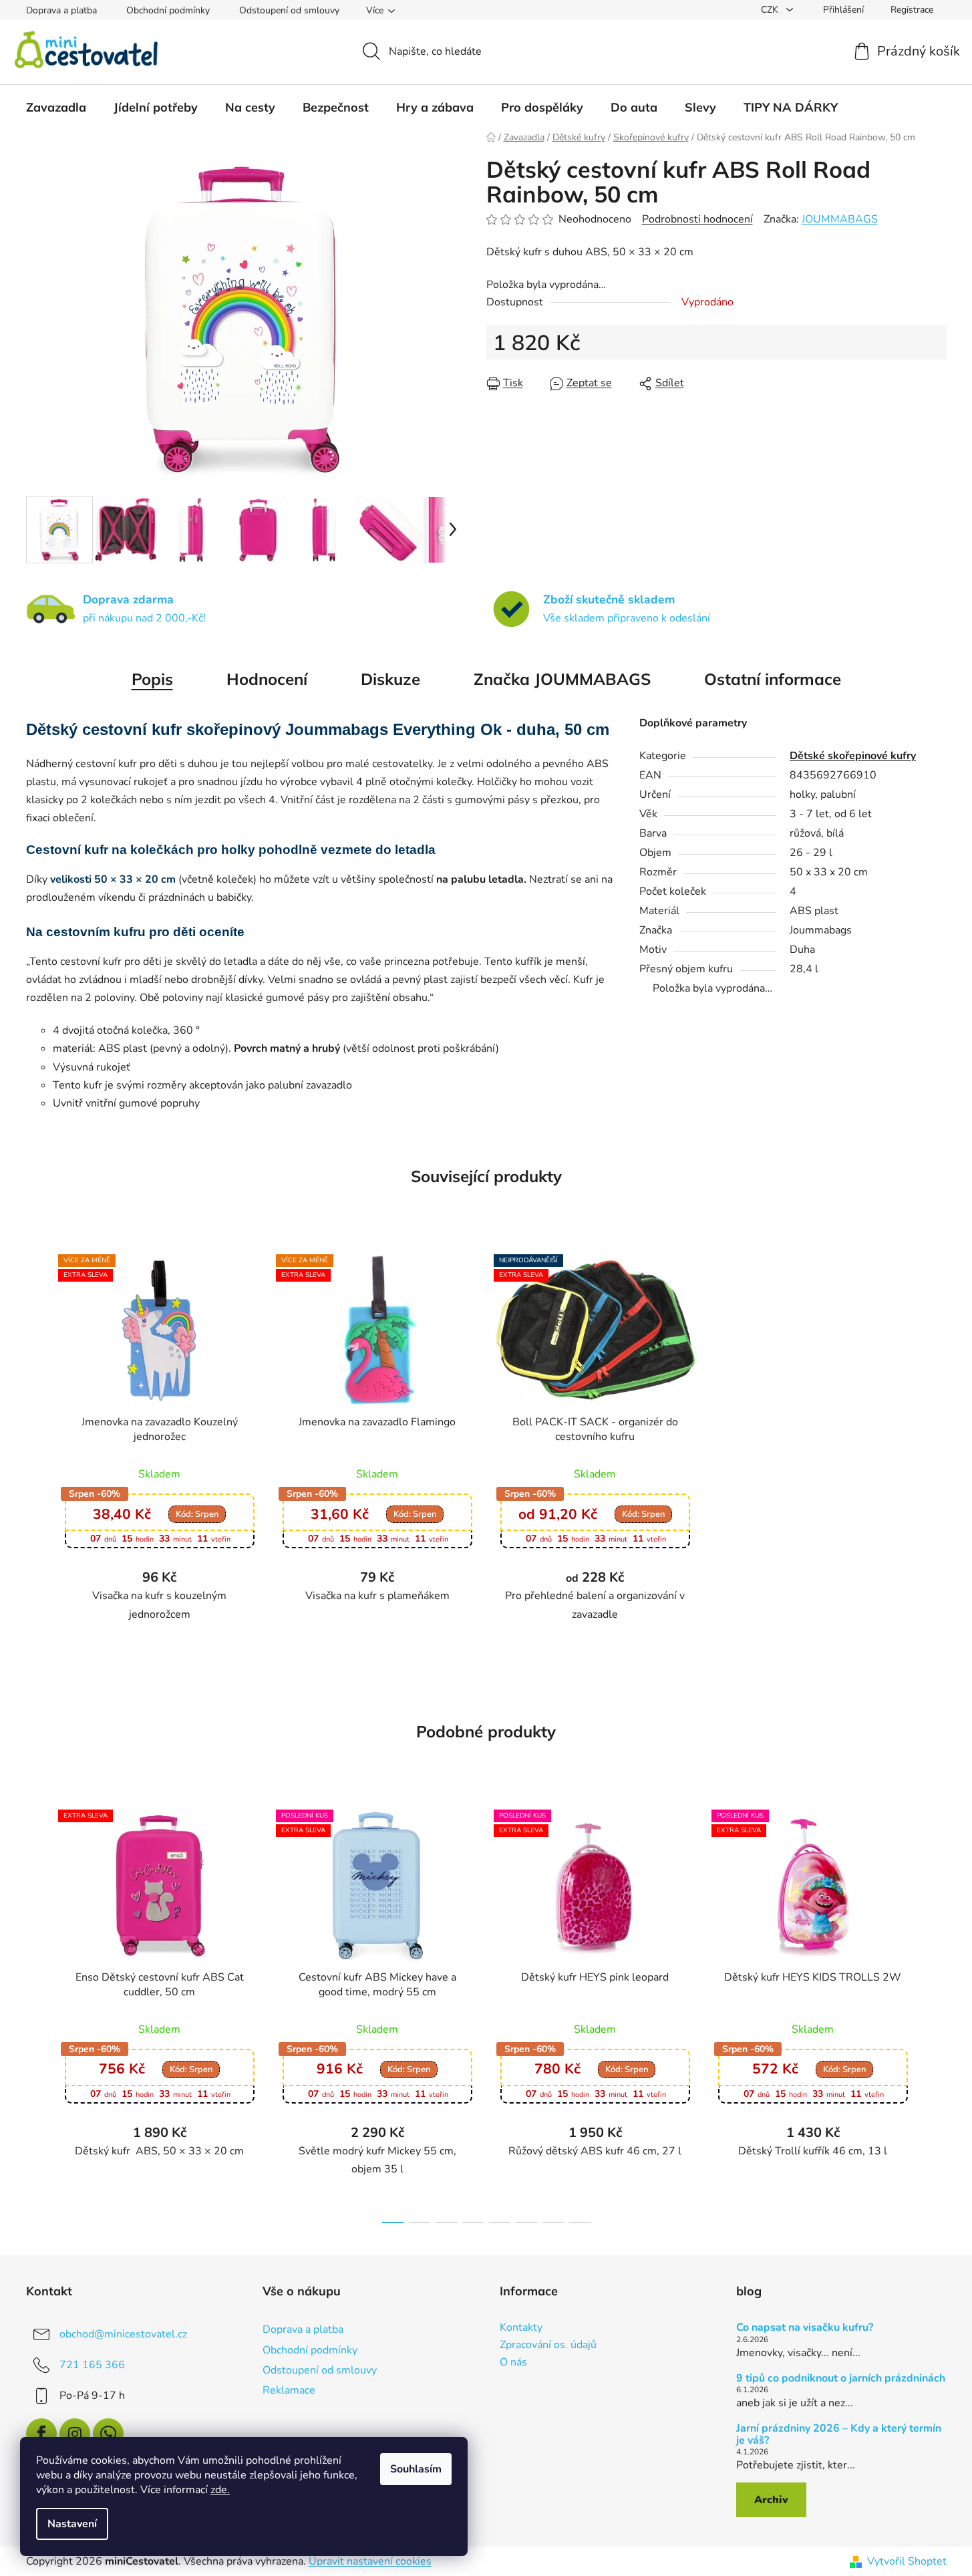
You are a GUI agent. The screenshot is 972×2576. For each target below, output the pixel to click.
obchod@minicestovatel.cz (123, 2334)
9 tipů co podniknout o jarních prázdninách (841, 2379)
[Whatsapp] (108, 2434)
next (936, 2012)
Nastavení (72, 2524)
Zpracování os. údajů (548, 2345)
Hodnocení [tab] (267, 679)
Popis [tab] (152, 679)
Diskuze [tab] (390, 679)
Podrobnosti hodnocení (697, 219)
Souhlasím (416, 2469)
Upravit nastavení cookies (370, 2561)
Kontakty (521, 2328)
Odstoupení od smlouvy (289, 10)
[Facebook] (41, 2434)
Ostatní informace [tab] (773, 679)
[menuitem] (56, 108)
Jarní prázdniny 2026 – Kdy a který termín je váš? (839, 2435)
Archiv (771, 2500)
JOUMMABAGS (840, 219)
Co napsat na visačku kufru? (805, 2328)
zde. (220, 2490)
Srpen (197, 1514)
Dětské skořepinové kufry (853, 756)
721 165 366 (92, 2365)
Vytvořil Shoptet (907, 2561)
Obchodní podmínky (168, 10)
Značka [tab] (562, 679)
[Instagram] (75, 2434)
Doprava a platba (61, 10)
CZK (771, 10)
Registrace (912, 10)
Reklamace (289, 2390)
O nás (513, 2363)
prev (37, 2012)
